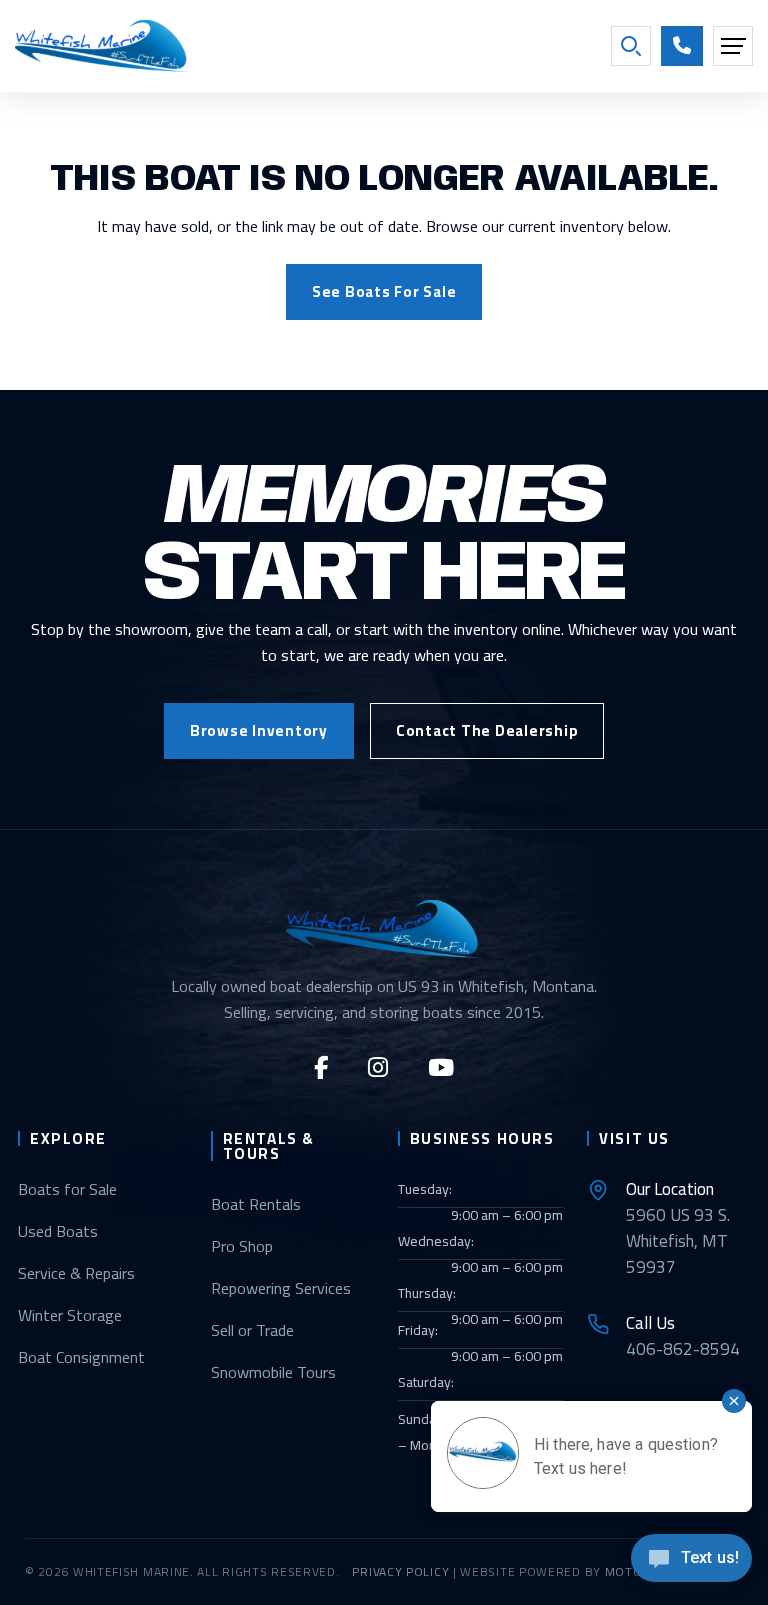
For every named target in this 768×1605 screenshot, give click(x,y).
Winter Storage (70, 1315)
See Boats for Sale (384, 291)
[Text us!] (691, 1563)
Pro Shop (242, 1246)
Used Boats (58, 1231)
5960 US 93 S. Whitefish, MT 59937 (678, 1228)
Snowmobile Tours (273, 1372)
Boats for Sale (67, 1189)
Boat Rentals (256, 1204)
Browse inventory (259, 730)
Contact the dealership (487, 730)
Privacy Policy (400, 1571)
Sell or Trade (252, 1330)
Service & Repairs (76, 1273)
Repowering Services (281, 1288)
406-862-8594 (683, 1336)
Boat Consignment (81, 1357)
